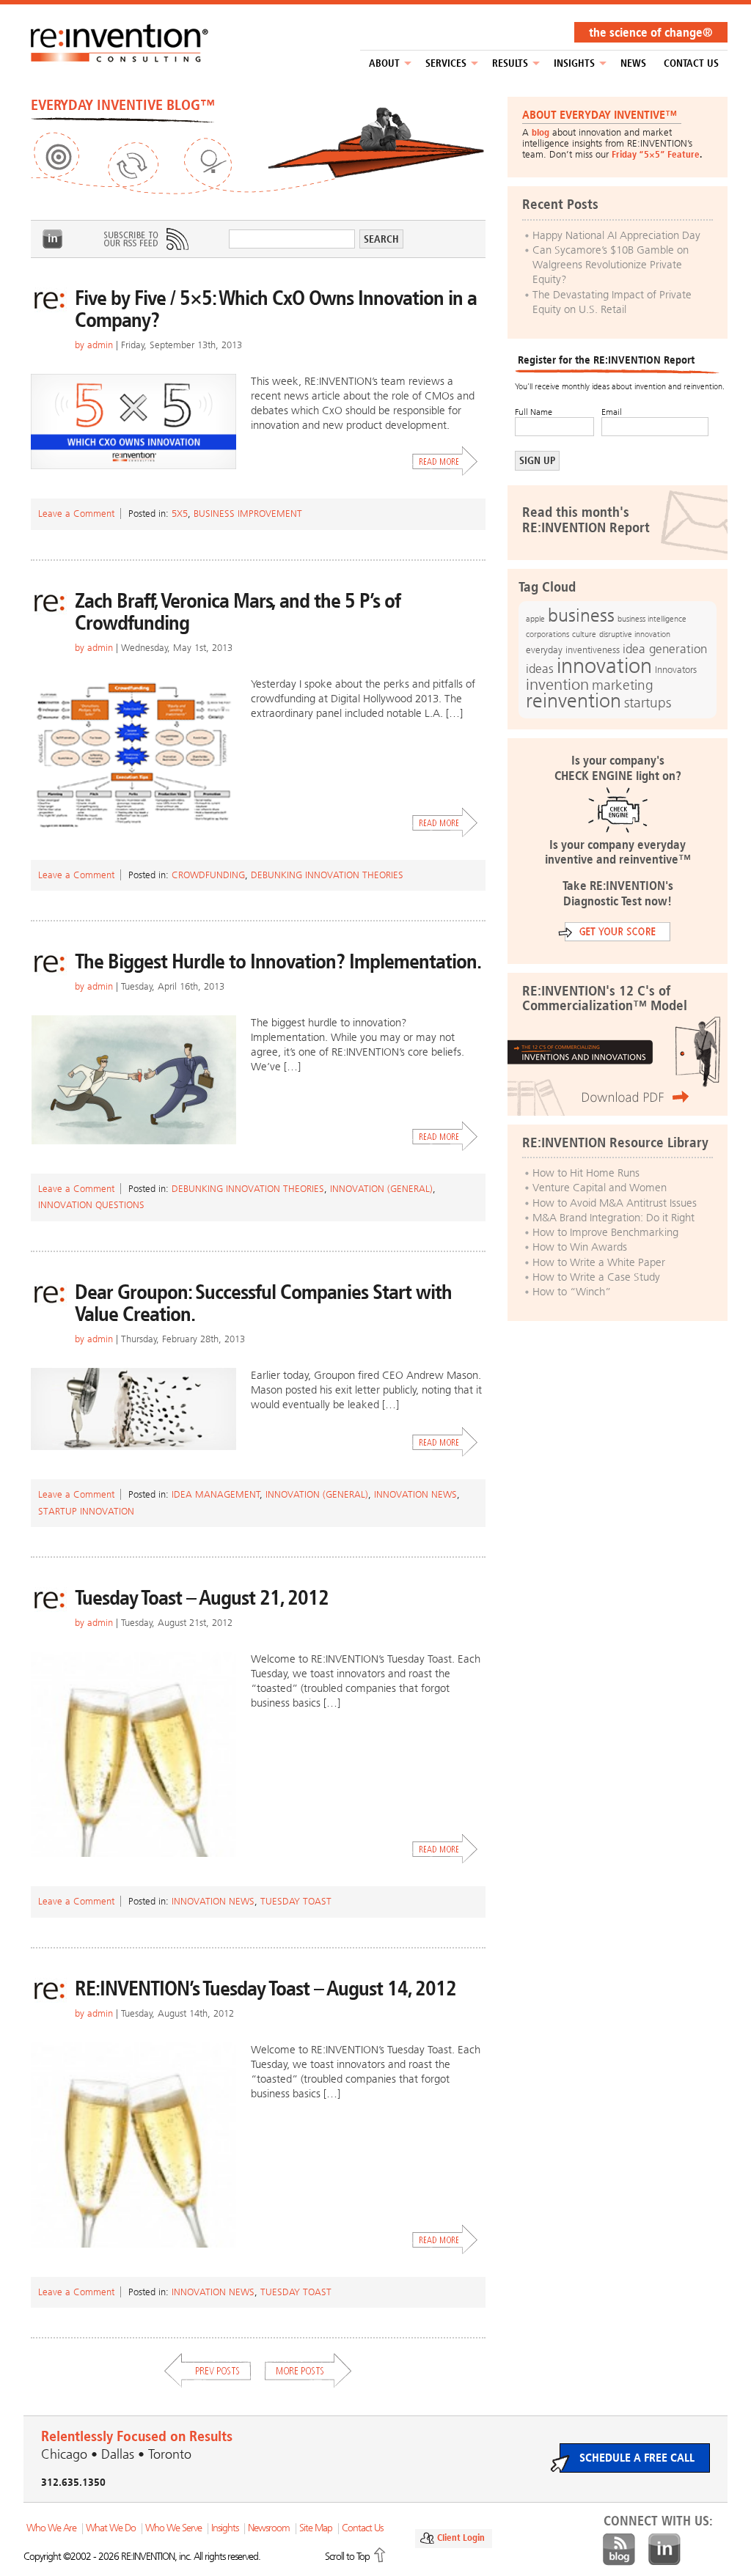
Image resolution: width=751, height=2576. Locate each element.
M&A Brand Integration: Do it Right (613, 1218)
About (384, 63)
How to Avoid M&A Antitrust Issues (615, 1203)
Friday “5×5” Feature (656, 154)
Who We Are (51, 2528)
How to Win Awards (580, 1247)
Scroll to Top (347, 2557)
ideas (540, 669)
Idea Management (216, 1494)
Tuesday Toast (296, 1901)
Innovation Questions (91, 1205)
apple (535, 619)
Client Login (461, 2538)
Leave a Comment (76, 514)
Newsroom (269, 2528)
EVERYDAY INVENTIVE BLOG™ (123, 105)
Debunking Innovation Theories (327, 875)
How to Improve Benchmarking (605, 1232)
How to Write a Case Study (596, 1277)
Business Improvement (248, 514)
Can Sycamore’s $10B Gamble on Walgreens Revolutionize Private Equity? (611, 265)
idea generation (665, 649)
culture (584, 634)
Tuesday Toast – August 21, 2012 (202, 1598)
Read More (445, 461)
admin (100, 345)
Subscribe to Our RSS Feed (145, 239)
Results (510, 63)
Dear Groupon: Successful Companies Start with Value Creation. (263, 1303)
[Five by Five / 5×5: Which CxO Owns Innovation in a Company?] (133, 422)
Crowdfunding (208, 875)
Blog (619, 2550)
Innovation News (415, 1494)
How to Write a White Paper (599, 1262)
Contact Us (691, 63)
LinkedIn (53, 239)
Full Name (534, 412)
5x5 (180, 514)
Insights (574, 63)
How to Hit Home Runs (586, 1173)
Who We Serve (173, 2528)
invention (557, 684)
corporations (547, 634)
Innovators (676, 670)
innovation (604, 666)
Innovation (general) (381, 1189)
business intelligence (652, 619)
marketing (623, 685)
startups (648, 703)
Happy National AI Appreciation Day (616, 235)
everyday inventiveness (573, 650)
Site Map (316, 2528)
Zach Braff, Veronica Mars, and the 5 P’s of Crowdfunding (238, 612)
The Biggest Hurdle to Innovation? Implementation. (278, 961)
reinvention (574, 701)
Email (612, 412)
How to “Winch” (572, 1292)
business (581, 615)
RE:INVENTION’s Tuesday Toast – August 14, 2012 (265, 1988)
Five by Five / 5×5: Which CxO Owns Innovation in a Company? (276, 309)
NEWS (633, 63)
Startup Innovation (86, 1511)
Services (446, 63)
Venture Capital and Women (600, 1188)
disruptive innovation (635, 634)
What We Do (111, 2528)
